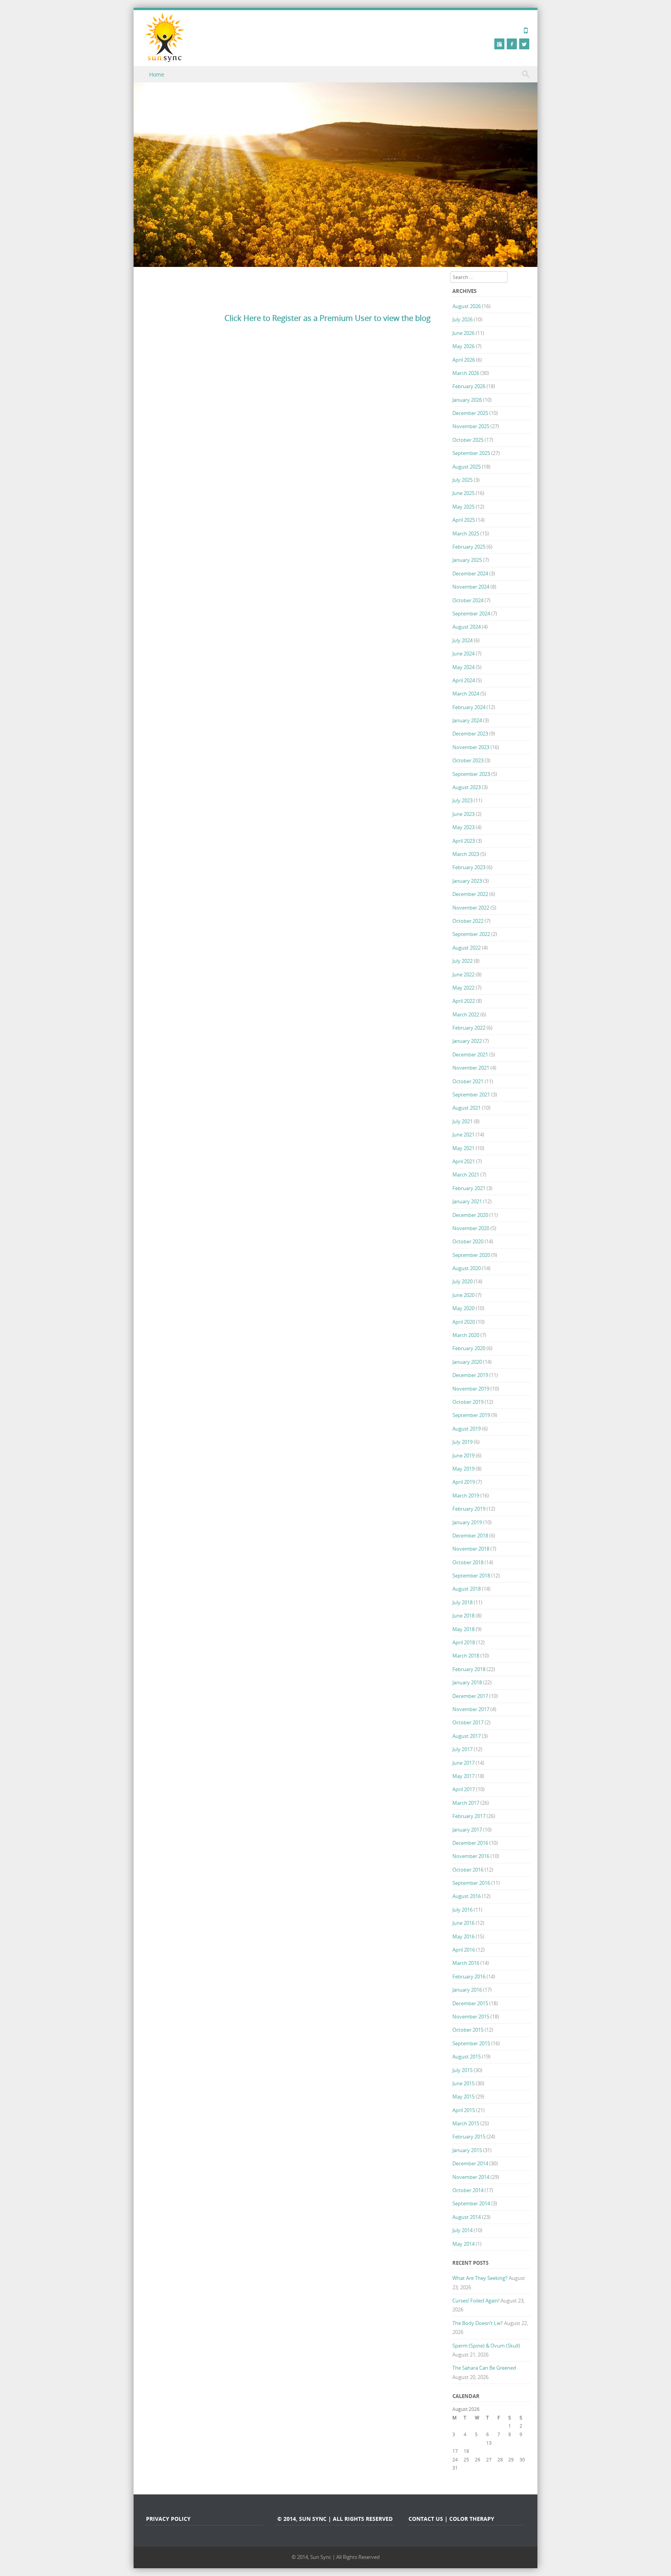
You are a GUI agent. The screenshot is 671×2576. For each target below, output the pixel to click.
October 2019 (468, 1402)
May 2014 (463, 2244)
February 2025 (469, 547)
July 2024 (462, 640)
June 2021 (463, 1135)
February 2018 (469, 1669)
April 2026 (464, 360)
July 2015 (462, 2070)
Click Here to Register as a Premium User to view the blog (328, 318)
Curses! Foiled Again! (476, 2301)
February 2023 (469, 867)
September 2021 (471, 1095)
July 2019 (462, 1442)
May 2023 (463, 827)
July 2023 (462, 800)
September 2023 (471, 774)
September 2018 (471, 1576)
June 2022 (463, 974)
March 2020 (466, 1335)
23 (522, 2451)
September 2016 (471, 1883)
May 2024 (463, 667)
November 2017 (471, 1709)
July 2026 (462, 319)
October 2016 (468, 1870)
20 (489, 2451)
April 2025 (464, 520)
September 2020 (471, 1255)
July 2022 (462, 961)
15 (511, 2443)
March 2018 (466, 1656)
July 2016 (462, 1910)
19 (478, 2451)
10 (455, 2443)
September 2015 (471, 2043)
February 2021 (469, 1188)
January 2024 (467, 720)
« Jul (457, 2476)
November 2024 (471, 587)
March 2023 (466, 854)
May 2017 (463, 1776)
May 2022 (463, 988)
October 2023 (468, 760)
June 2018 (463, 1616)
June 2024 (463, 654)
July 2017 (462, 1749)
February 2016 (469, 1976)
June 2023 (463, 814)
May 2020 (463, 1308)
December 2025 (470, 413)
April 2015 (464, 2110)
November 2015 (471, 2017)
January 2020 (467, 1362)
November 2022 (471, 908)
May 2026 (463, 346)
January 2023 (467, 881)
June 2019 (463, 1455)
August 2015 (467, 2057)
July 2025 (462, 480)
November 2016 (471, 1856)
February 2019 (469, 1509)
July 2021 (462, 1121)
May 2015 (463, 2097)
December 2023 (470, 734)
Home (157, 74)
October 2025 (468, 440)
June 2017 (463, 1763)
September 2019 (471, 1415)
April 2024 (464, 680)
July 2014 (462, 2230)
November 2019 (471, 1389)
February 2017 (469, 1816)
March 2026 (466, 373)
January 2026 (467, 400)
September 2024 (471, 613)
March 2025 (466, 533)
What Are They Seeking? (480, 2278)
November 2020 (471, 1228)
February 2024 (469, 707)
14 (500, 2443)
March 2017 (466, 1803)
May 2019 (463, 1469)
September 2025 (471, 453)
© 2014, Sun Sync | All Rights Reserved (336, 2557)
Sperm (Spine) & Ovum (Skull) (486, 2346)
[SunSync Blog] (165, 37)
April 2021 (464, 1161)
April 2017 (464, 1789)
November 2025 (471, 426)
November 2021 (471, 1068)
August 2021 (467, 1108)
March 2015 (466, 2123)
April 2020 (464, 1322)
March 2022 (466, 1014)
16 (522, 2443)
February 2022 (469, 1028)
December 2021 (470, 1054)
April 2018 (464, 1642)
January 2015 (467, 2150)
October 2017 (468, 1722)
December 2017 (470, 1696)
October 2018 (468, 1562)
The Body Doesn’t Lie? (478, 2323)
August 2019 (467, 1429)
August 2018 (467, 1589)
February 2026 (469, 386)
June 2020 (463, 1295)
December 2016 (470, 1843)
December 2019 (470, 1375)
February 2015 (469, 2137)
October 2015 (468, 2030)
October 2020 (468, 1241)
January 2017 (467, 1830)
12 (478, 2443)
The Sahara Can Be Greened (484, 2368)
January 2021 (467, 1201)
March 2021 (466, 1175)
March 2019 (466, 1495)
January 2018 (467, 1682)
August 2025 (467, 467)
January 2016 (467, 1990)
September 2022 (471, 934)
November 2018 (471, 1549)
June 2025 (463, 493)
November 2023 (471, 747)
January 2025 (467, 560)
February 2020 (469, 1348)
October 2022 (468, 921)
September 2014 (471, 2203)
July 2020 (462, 1281)
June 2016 (463, 1923)
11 (466, 2443)
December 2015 (470, 2003)
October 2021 (468, 1081)
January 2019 (467, 1522)
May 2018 (463, 1629)
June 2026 (463, 333)
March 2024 (466, 694)
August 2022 (467, 948)
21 (500, 2451)
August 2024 (467, 627)
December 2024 (470, 573)
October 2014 (468, 2190)
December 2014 (470, 2163)
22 (511, 2451)
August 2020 (467, 1268)
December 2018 (470, 1535)
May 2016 (463, 1936)
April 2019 (464, 1482)
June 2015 (463, 2083)
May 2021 (463, 1148)
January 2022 (467, 1041)
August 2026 (467, 306)
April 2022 (464, 1001)
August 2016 (467, 1896)
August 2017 (467, 1736)
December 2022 (470, 894)
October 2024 (468, 600)
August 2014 (467, 2217)
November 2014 (471, 2177)
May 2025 (463, 507)
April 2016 (464, 1950)
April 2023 (464, 841)
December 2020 (470, 1215)
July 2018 (462, 1602)
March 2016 (466, 1963)
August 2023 (467, 787)
